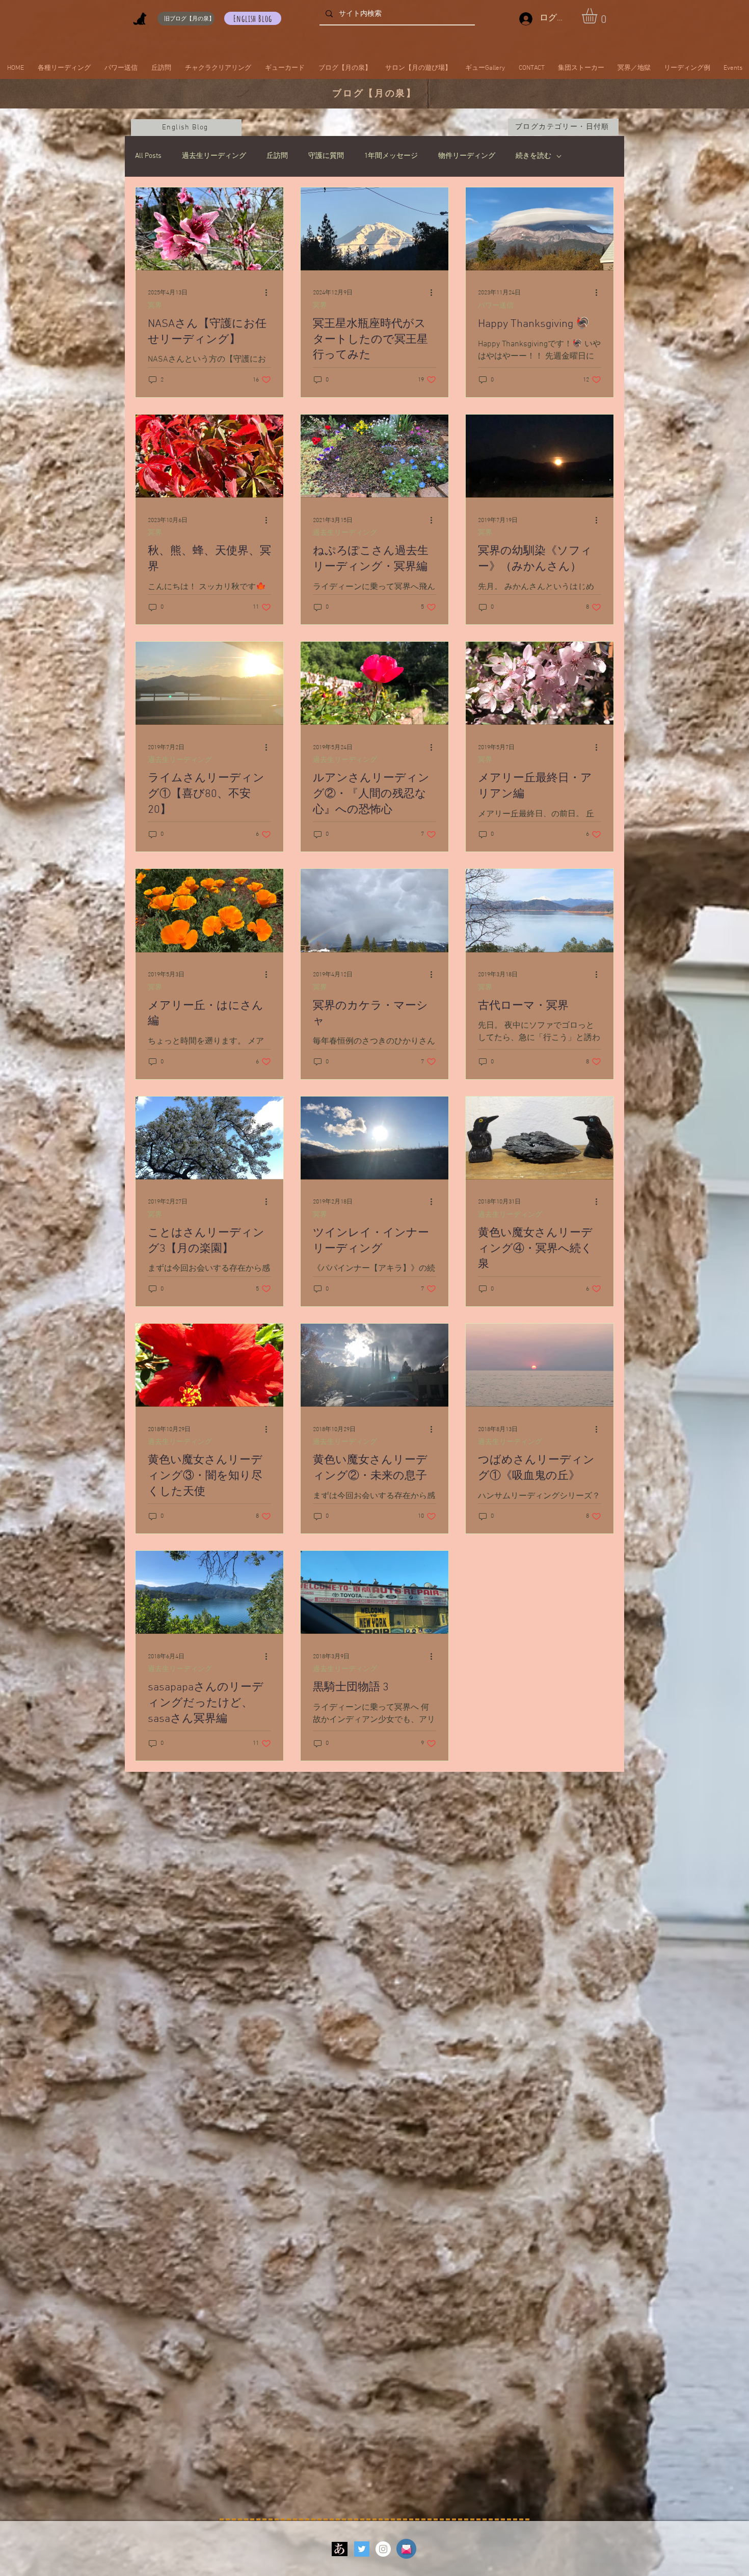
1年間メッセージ (391, 156)
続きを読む (533, 156)
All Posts (148, 156)
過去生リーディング (214, 156)
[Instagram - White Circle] (383, 2549)
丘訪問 (277, 156)
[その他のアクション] (270, 293)
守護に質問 (326, 156)
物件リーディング (467, 156)
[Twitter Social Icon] (362, 2549)
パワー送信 (496, 306)
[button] (598, 16)
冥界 (155, 306)
